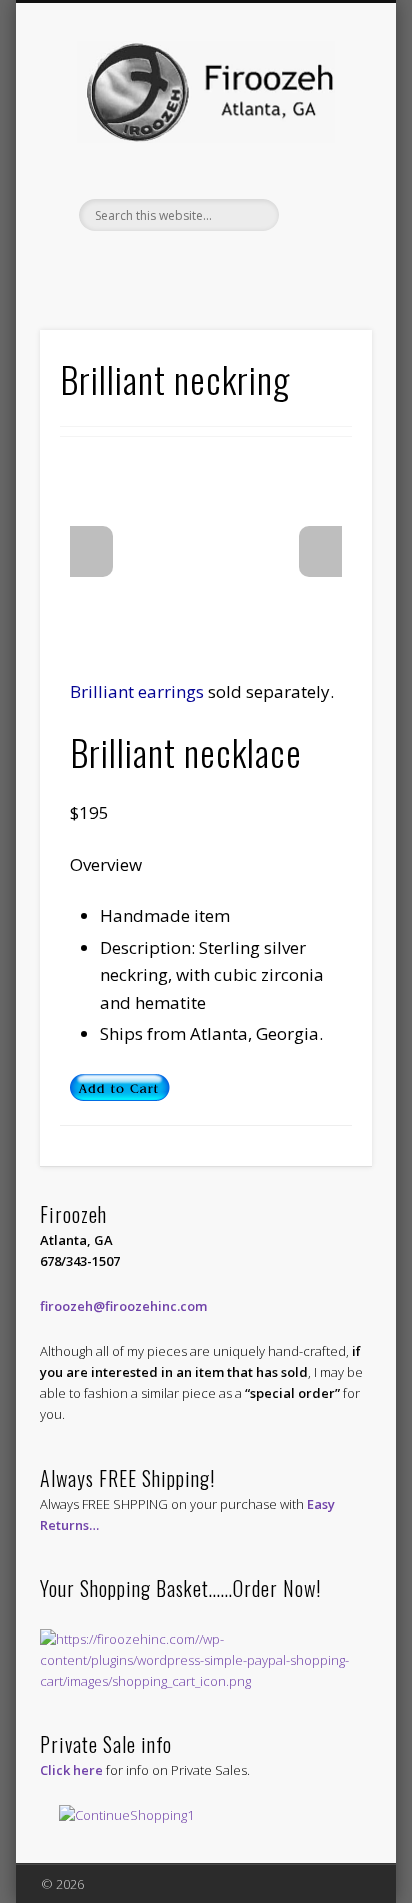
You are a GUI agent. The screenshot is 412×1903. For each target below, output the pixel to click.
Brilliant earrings (137, 691)
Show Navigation (323, 179)
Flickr (224, 265)
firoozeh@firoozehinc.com (123, 1306)
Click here (71, 1770)
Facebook (183, 265)
